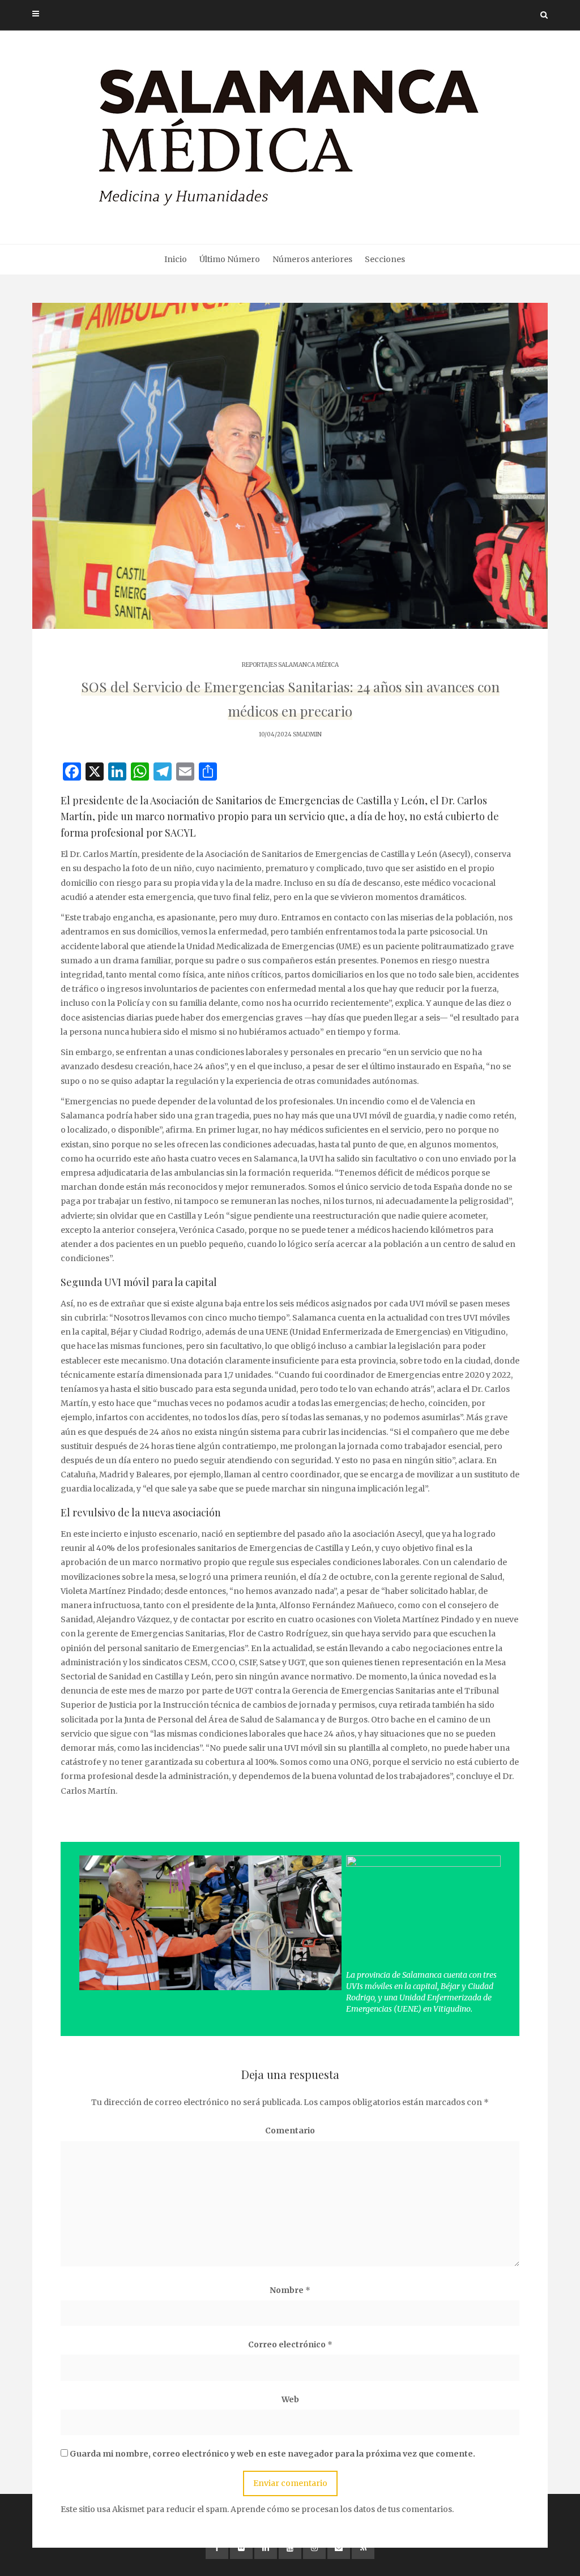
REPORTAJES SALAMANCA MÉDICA (290, 665)
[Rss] (363, 2548)
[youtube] (290, 2548)
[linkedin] (266, 2548)
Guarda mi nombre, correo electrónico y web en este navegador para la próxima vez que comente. (272, 2454)
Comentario (290, 2131)
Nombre (290, 2290)
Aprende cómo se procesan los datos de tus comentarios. (342, 2509)
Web (290, 2399)
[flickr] (241, 2548)
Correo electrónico (290, 2344)
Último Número (230, 259)
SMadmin (307, 734)
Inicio (176, 259)
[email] (339, 2548)
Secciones (385, 259)
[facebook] (217, 2548)
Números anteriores (312, 259)
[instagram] (314, 2548)
